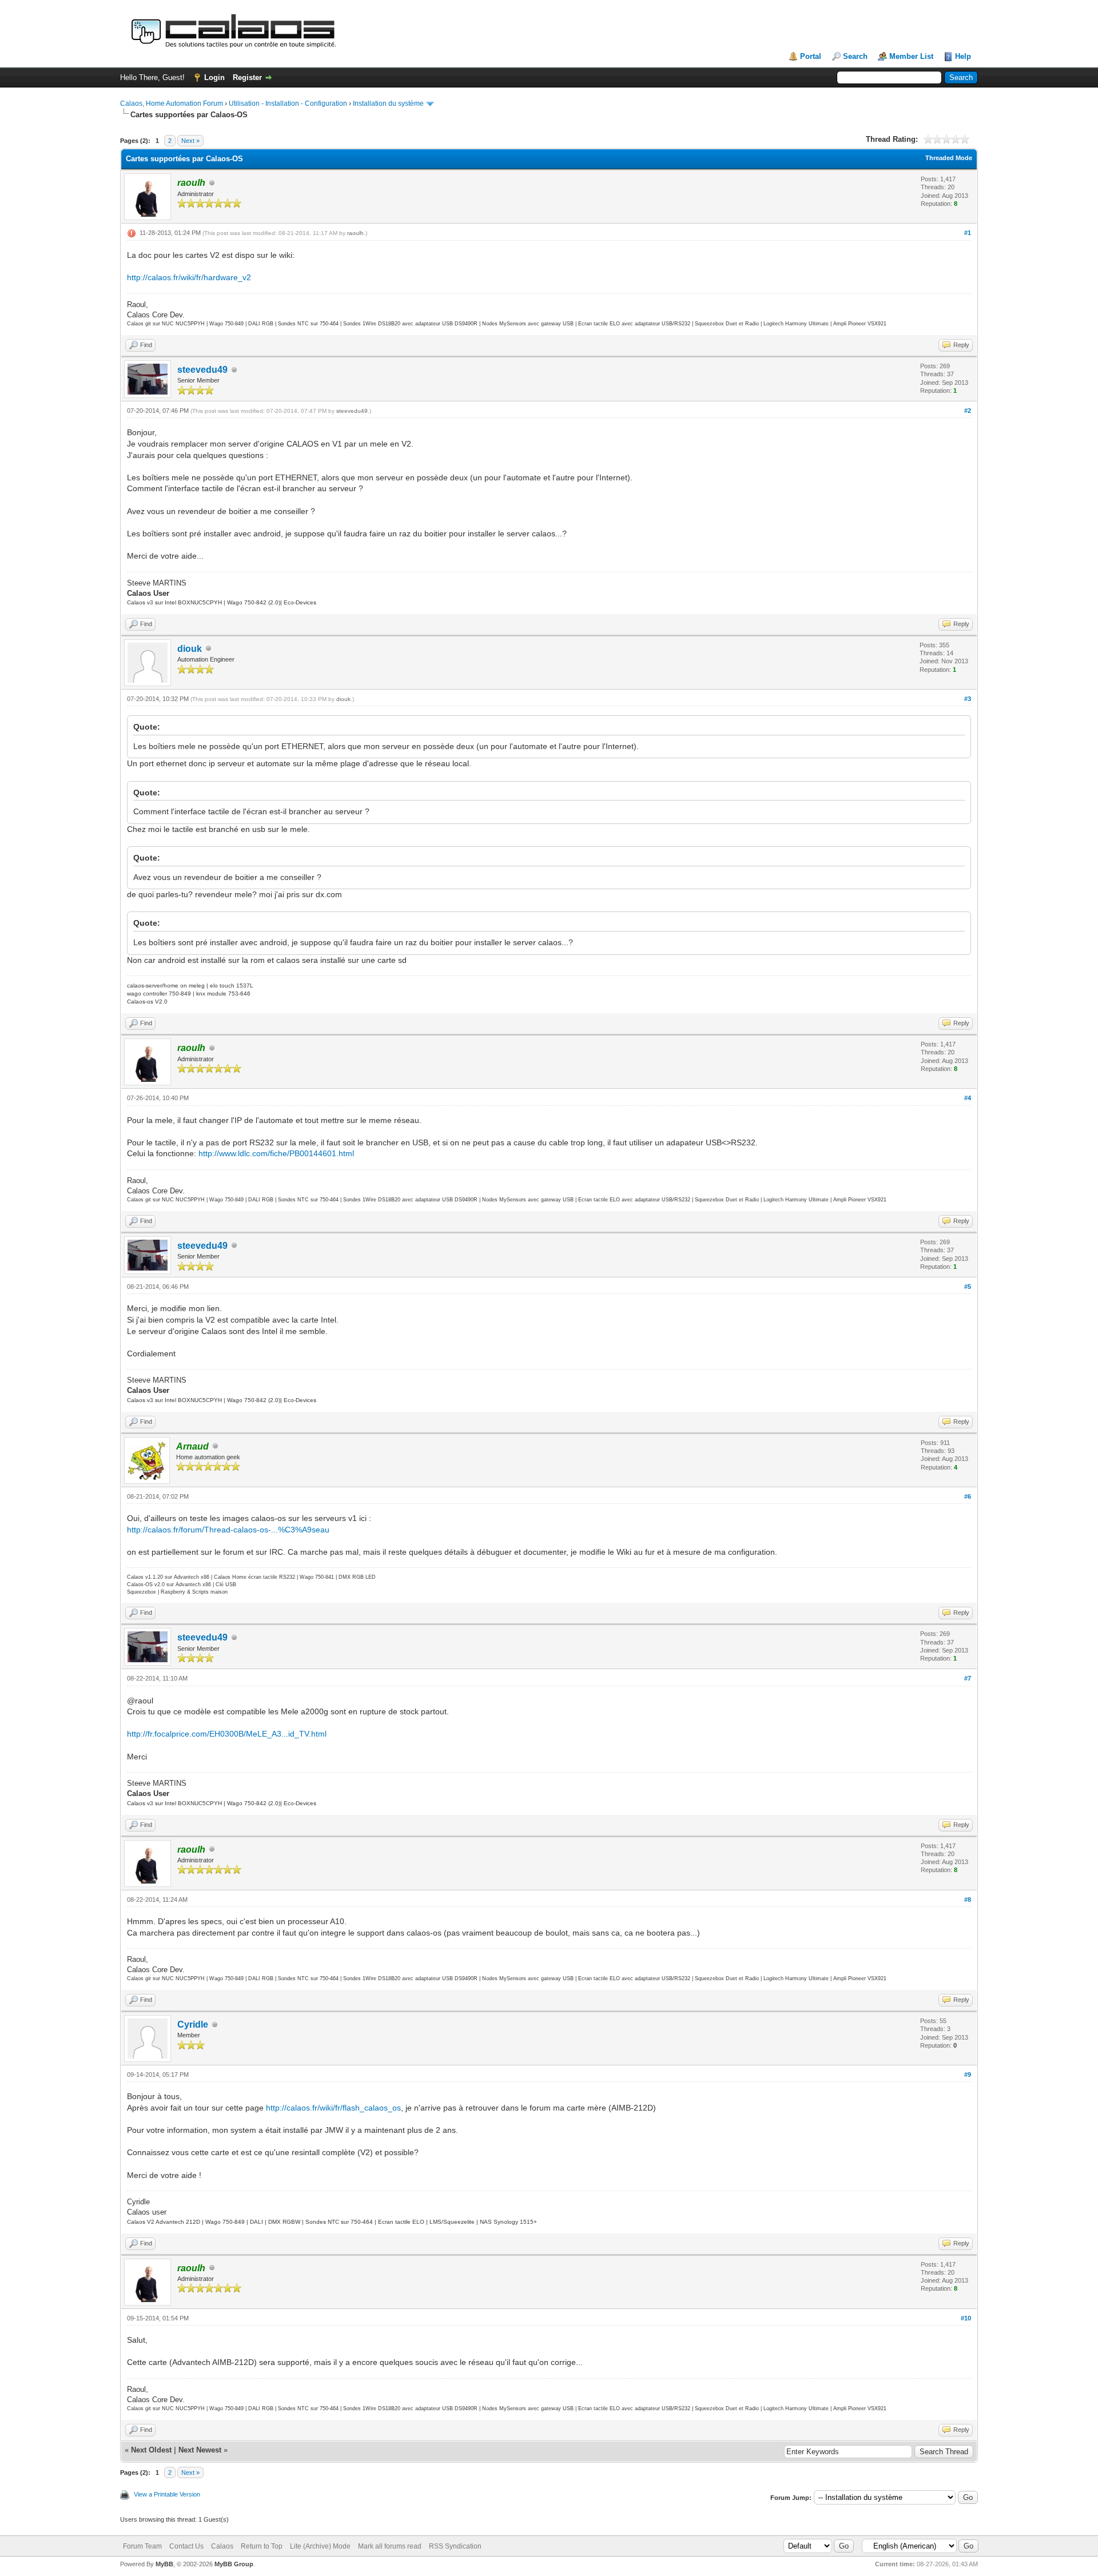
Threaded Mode (949, 158)
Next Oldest (151, 2450)
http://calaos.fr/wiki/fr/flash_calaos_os (333, 2108)
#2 (968, 411)
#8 (968, 1900)
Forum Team (142, 2546)
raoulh (355, 233)
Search (855, 56)
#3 (968, 699)
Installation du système (388, 103)
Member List (911, 56)
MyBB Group (234, 2564)
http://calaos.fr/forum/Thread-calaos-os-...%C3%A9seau (228, 1530)
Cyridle (193, 2024)
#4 (968, 1098)
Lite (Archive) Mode (320, 2546)
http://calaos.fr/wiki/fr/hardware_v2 (189, 277)
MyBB (164, 2564)
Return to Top (262, 2546)
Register (247, 77)
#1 (968, 233)
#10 (966, 2318)
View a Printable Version (167, 2494)
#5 (968, 1287)
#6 (968, 1496)
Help (963, 56)
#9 (968, 2075)
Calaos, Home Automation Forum (172, 103)
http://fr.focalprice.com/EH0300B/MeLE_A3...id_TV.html (227, 1734)
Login (214, 77)
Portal (811, 56)
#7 (968, 1678)
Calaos (222, 2546)
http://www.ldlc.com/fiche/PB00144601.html (276, 1153)
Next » (190, 141)
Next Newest (200, 2450)
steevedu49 (202, 370)
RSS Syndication (455, 2546)
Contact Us (186, 2546)
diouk (190, 649)
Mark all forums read (390, 2546)
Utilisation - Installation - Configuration (288, 103)
